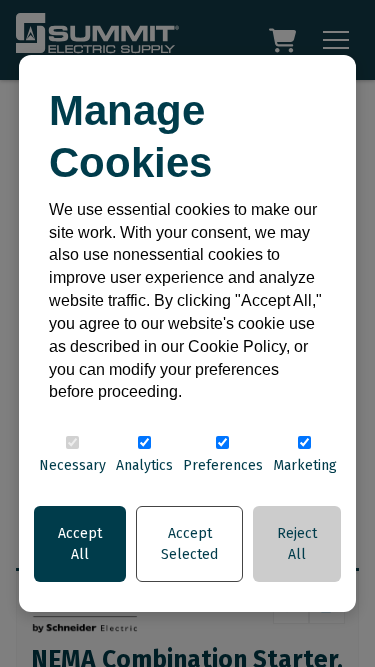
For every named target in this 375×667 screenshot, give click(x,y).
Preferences (223, 465)
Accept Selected (189, 544)
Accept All (80, 544)
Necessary (72, 465)
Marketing (305, 465)
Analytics (144, 465)
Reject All (297, 544)
